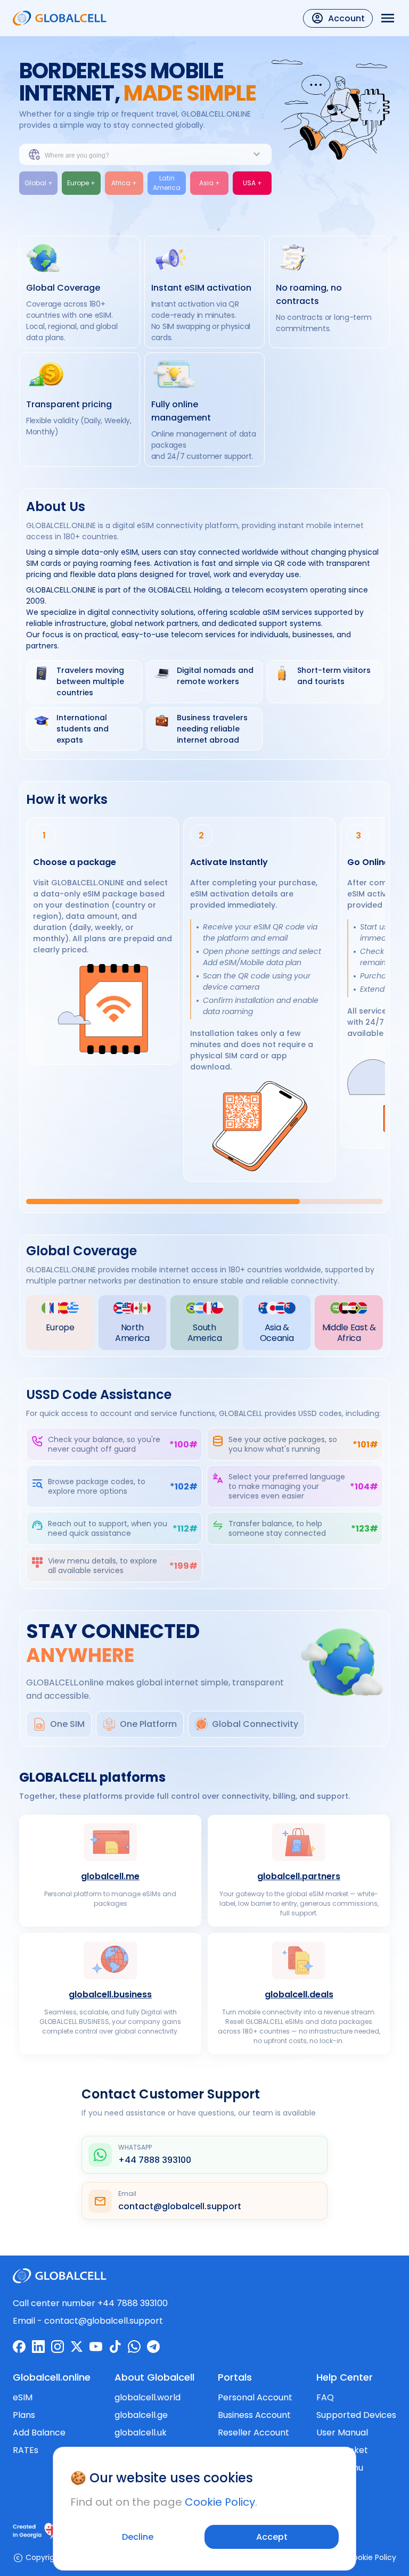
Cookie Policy (220, 2502)
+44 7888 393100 (133, 2303)
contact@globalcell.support (104, 2321)
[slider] (204, 1201)
